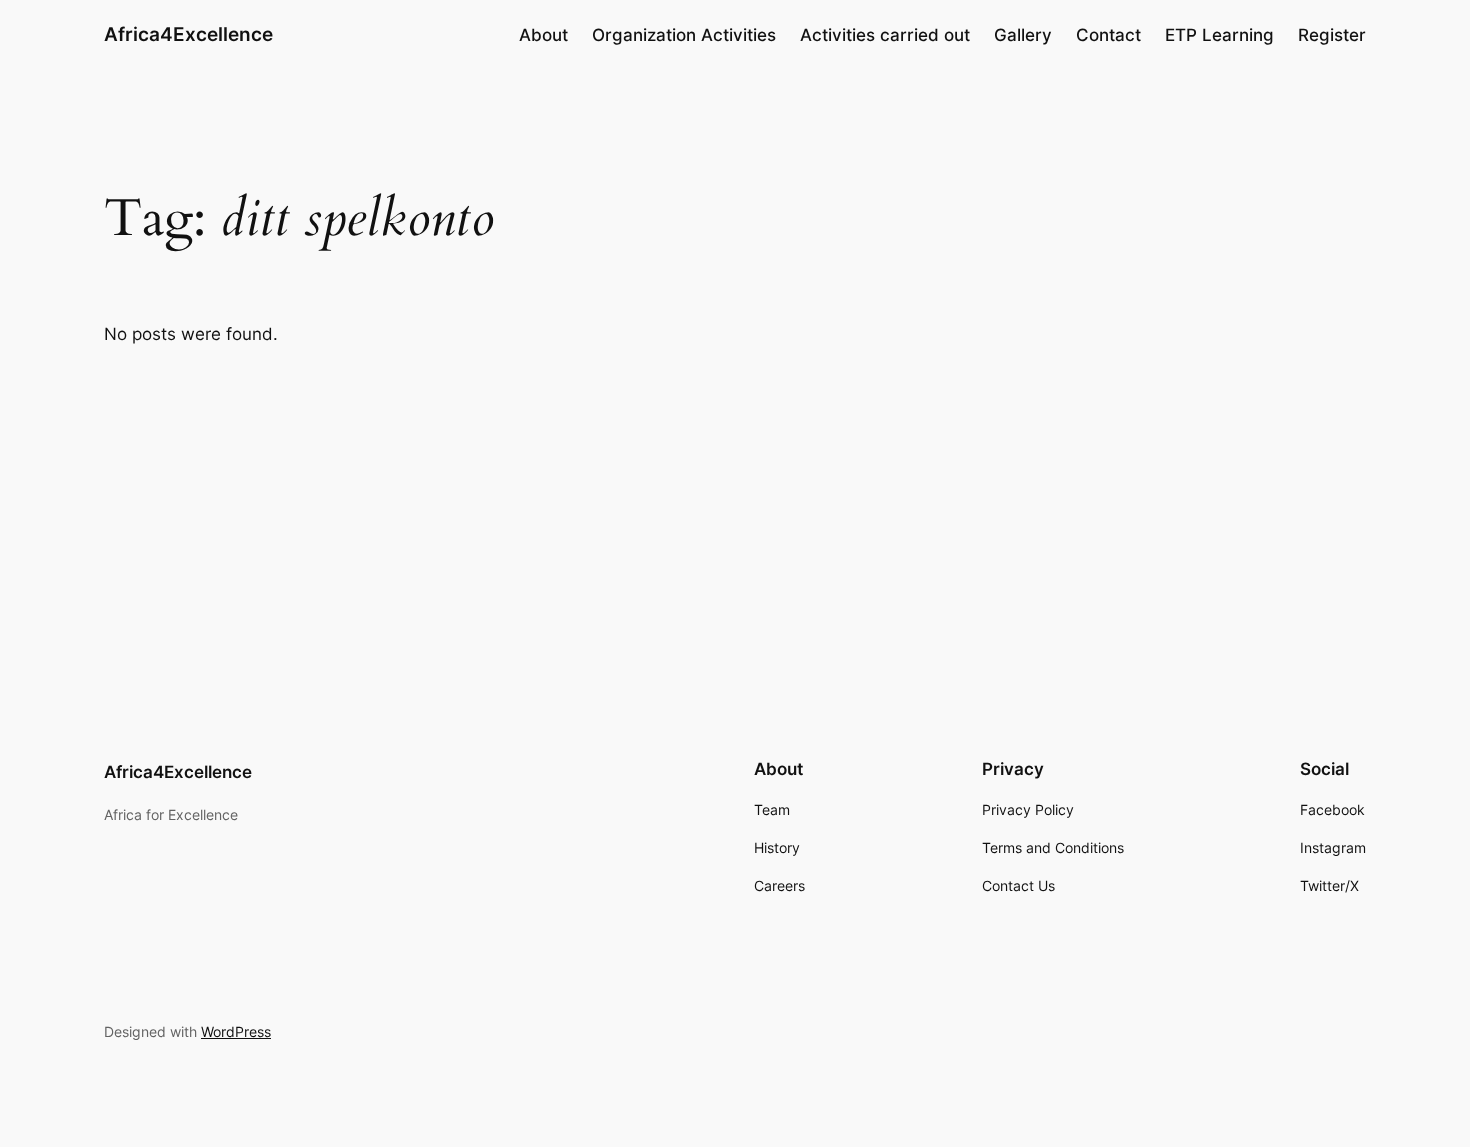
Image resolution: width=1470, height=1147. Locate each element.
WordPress (236, 1031)
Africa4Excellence (188, 34)
